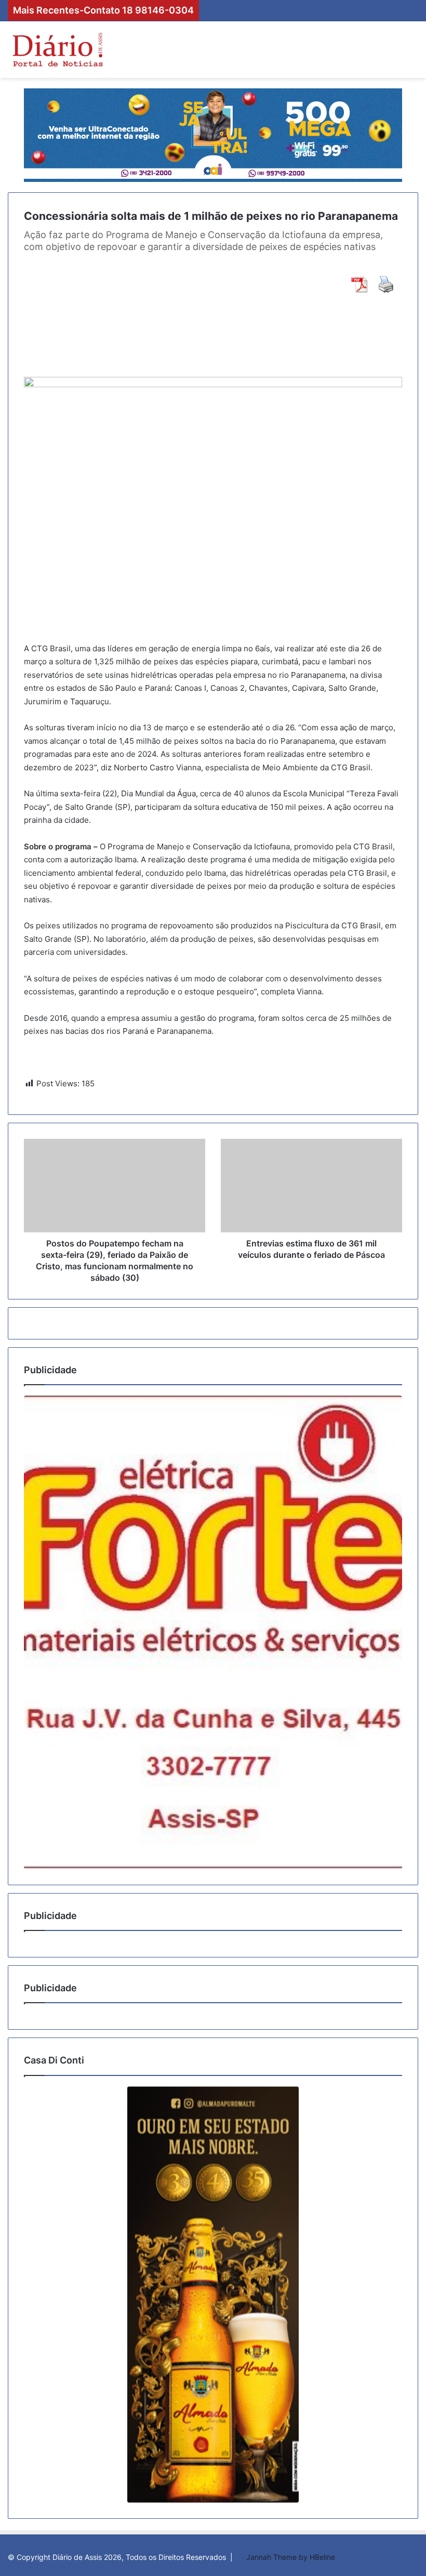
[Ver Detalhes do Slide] (213, 1632)
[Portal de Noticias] (57, 50)
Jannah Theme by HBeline (291, 2557)
